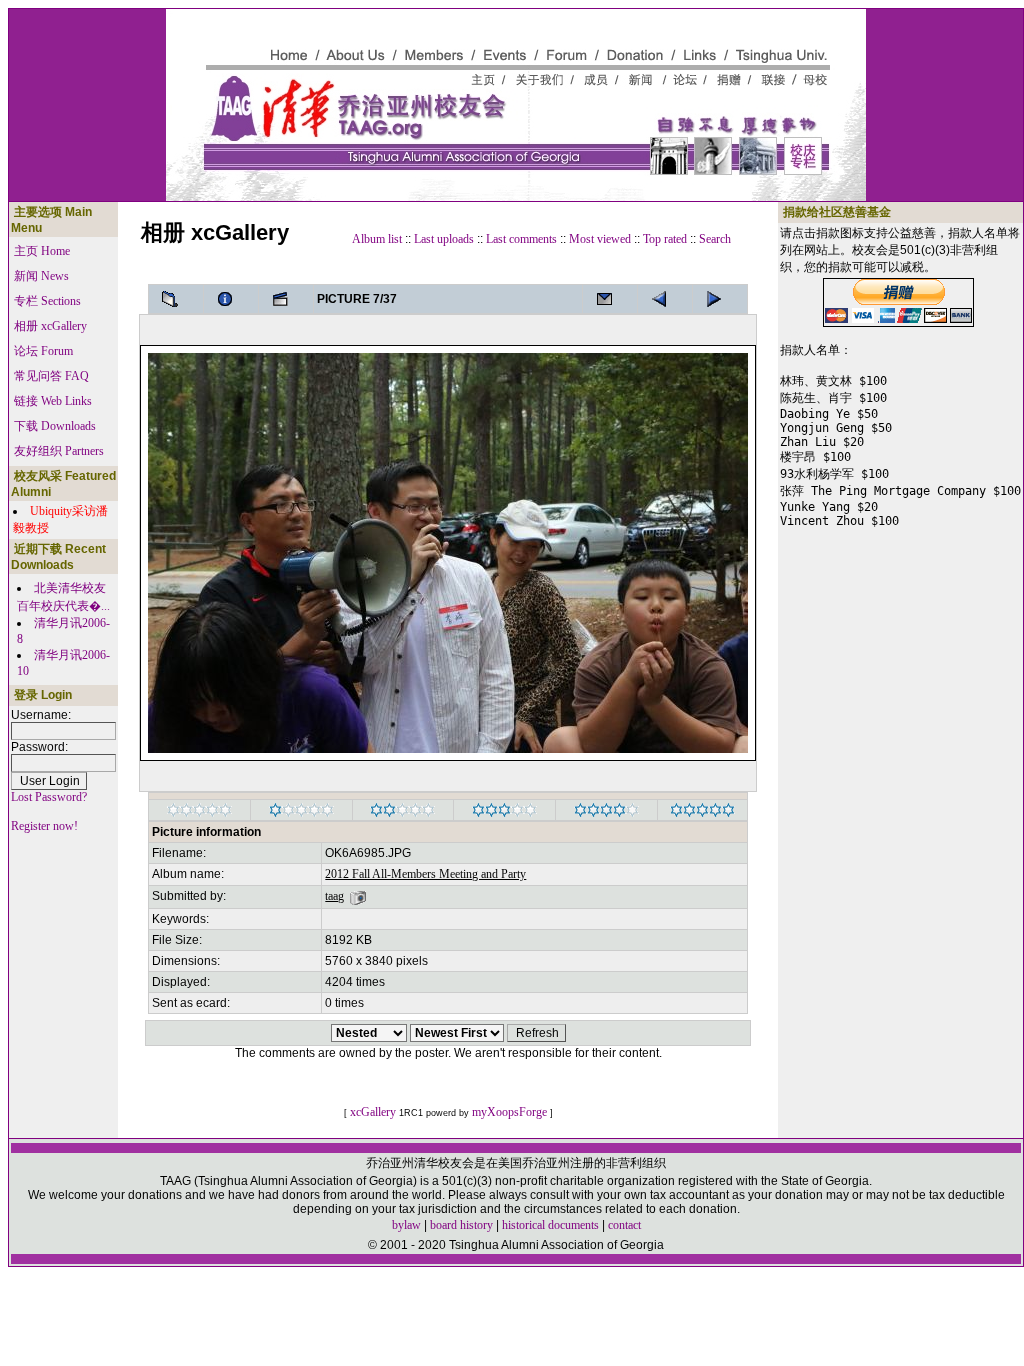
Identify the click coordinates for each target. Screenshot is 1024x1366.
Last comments (521, 239)
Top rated (665, 239)
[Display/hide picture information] (231, 299)
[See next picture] (665, 299)
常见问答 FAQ (51, 376)
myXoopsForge (509, 1112)
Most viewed (600, 239)
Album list (377, 239)
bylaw (406, 1225)
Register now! (44, 826)
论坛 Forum (43, 351)
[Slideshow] (286, 299)
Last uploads (444, 239)
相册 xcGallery (50, 326)
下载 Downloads (55, 426)
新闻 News (41, 276)
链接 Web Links (53, 401)
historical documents (550, 1225)
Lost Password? (49, 797)
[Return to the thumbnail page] (176, 299)
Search (715, 239)
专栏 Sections (47, 301)
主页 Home (42, 251)
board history (461, 1225)
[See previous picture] (720, 299)
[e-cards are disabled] (610, 299)
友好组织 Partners (59, 451)
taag (334, 896)
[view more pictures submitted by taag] (358, 896)
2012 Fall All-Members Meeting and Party (425, 874)
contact (624, 1225)
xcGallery (373, 1112)
